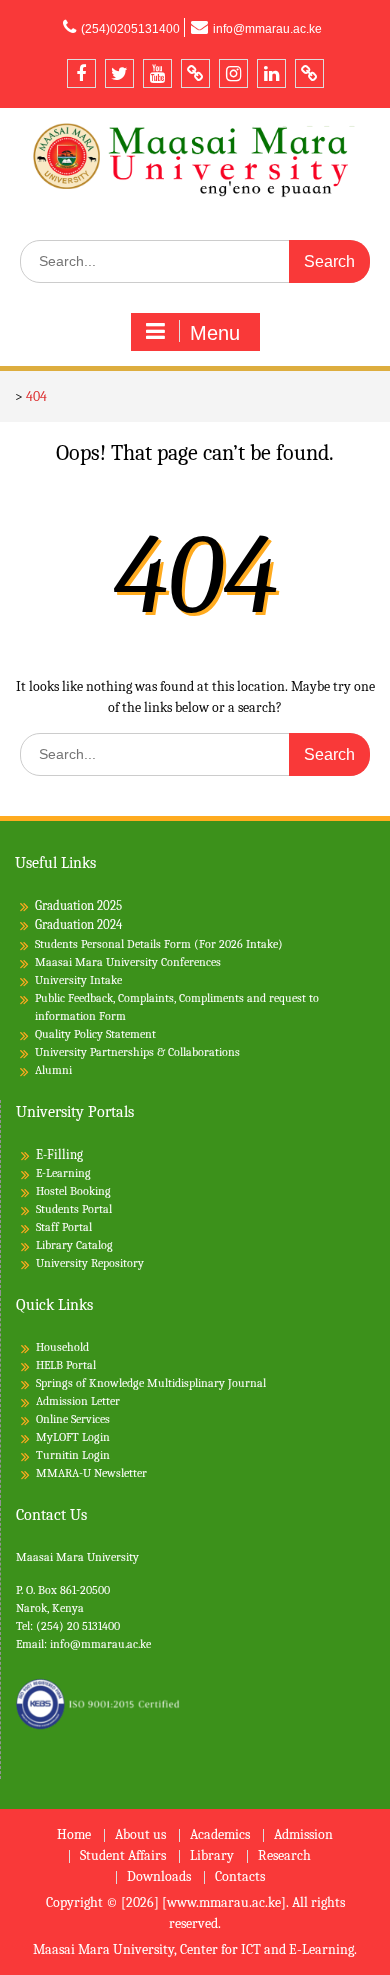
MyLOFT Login (73, 1437)
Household (62, 1347)
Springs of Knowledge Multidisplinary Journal (151, 1383)
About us (140, 1835)
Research (284, 1856)
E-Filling (59, 1154)
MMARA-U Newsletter (91, 1473)
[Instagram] (233, 73)
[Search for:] (195, 261)
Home (74, 1835)
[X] (119, 73)
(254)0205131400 (130, 29)
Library (212, 1856)
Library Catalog (74, 1245)
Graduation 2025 (78, 905)
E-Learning (63, 1173)
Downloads (159, 1877)
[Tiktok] (195, 73)
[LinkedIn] (271, 73)
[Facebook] (81, 73)
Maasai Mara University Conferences (128, 962)
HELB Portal (66, 1365)
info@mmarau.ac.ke (267, 29)
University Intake (78, 980)
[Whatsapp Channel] (309, 73)
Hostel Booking (73, 1191)
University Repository (90, 1263)
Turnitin (57, 1455)
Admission (303, 1835)
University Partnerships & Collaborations (137, 1052)
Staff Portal (64, 1227)
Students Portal (74, 1209)
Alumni (53, 1070)
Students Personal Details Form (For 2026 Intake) (159, 944)
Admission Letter (78, 1401)
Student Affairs (123, 1856)
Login (96, 1455)
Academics (220, 1835)
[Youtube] (157, 73)
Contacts (240, 1877)
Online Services (73, 1419)
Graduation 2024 (78, 924)
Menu (215, 333)
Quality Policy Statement (95, 1034)
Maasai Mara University (77, 1557)
